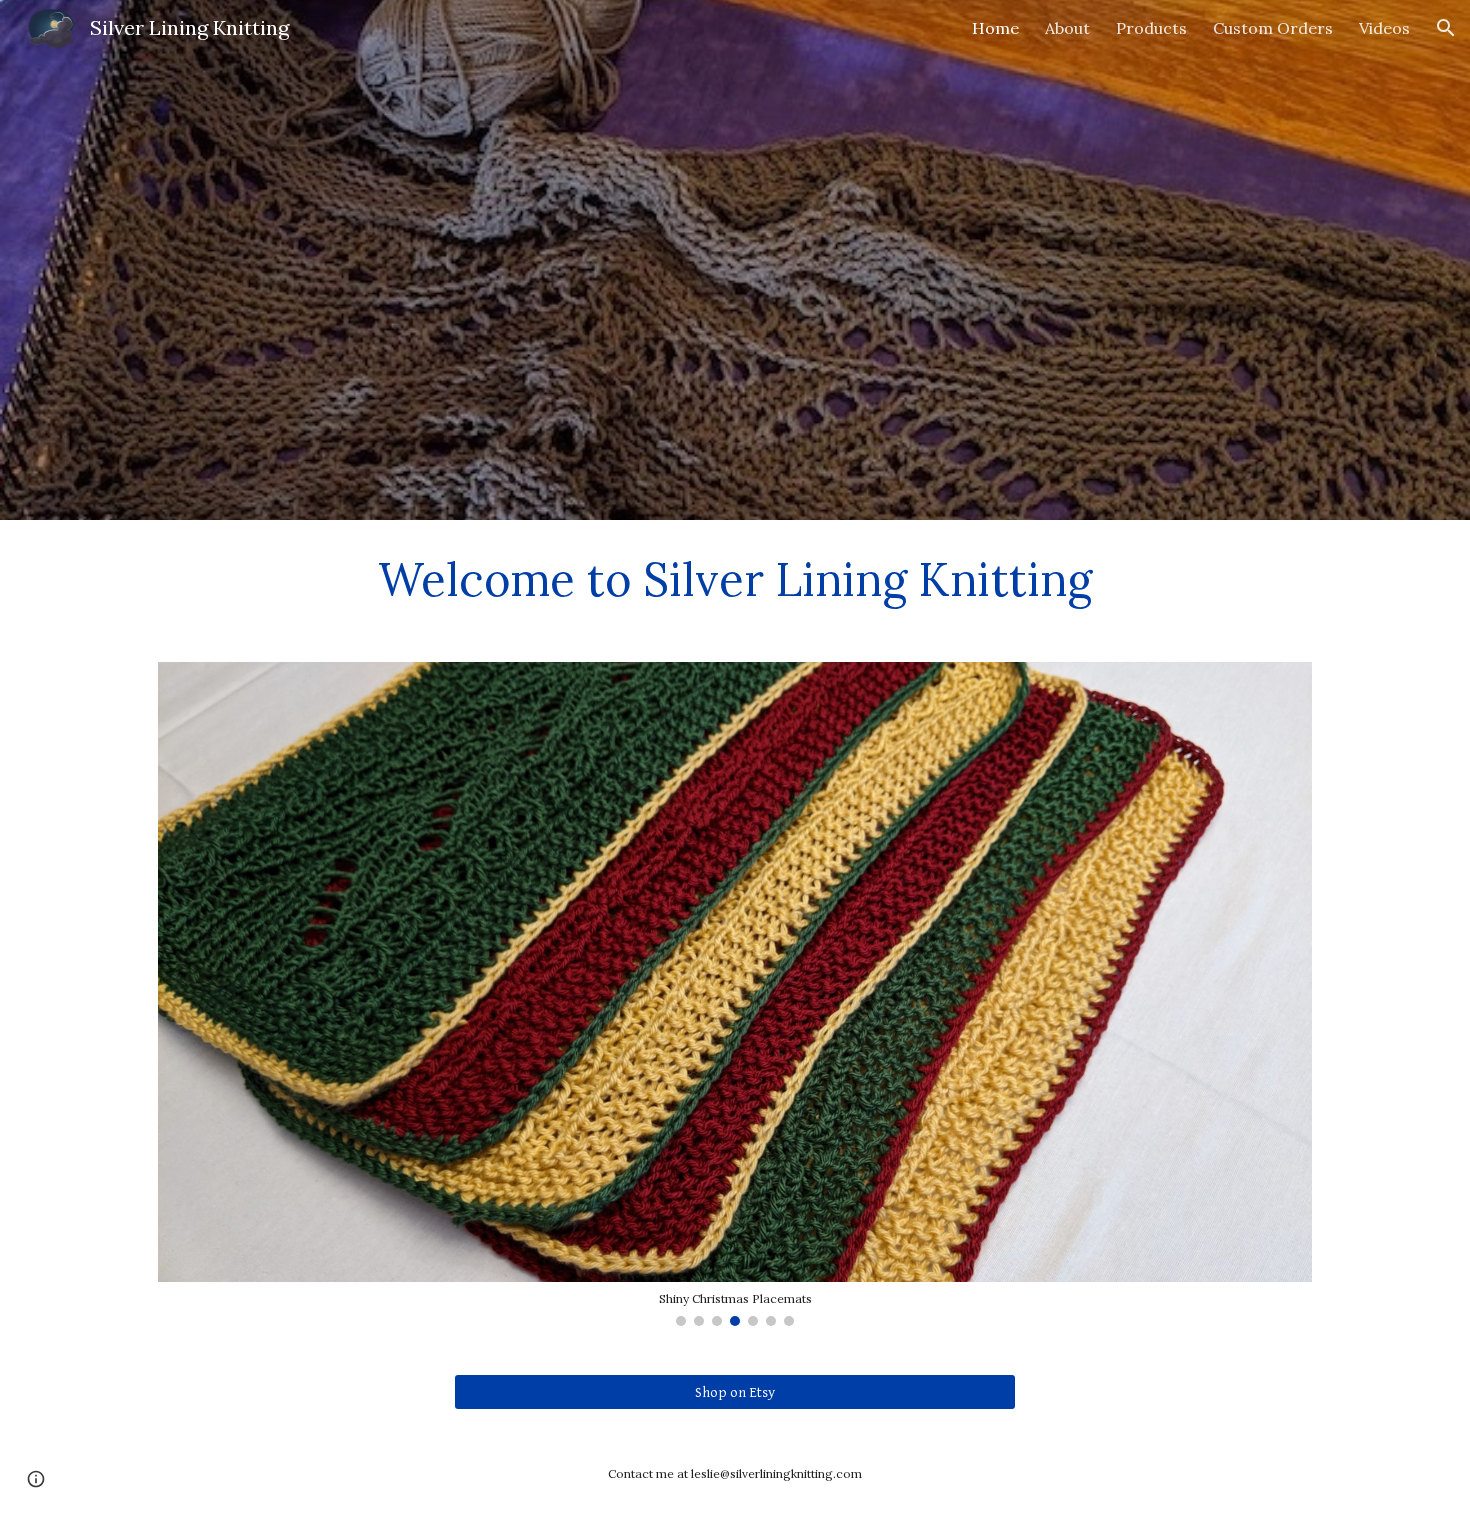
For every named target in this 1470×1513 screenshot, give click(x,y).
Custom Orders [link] (1273, 28)
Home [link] (995, 28)
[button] (1446, 28)
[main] (735, 579)
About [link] (1067, 28)
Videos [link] (1384, 28)
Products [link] (1151, 28)
